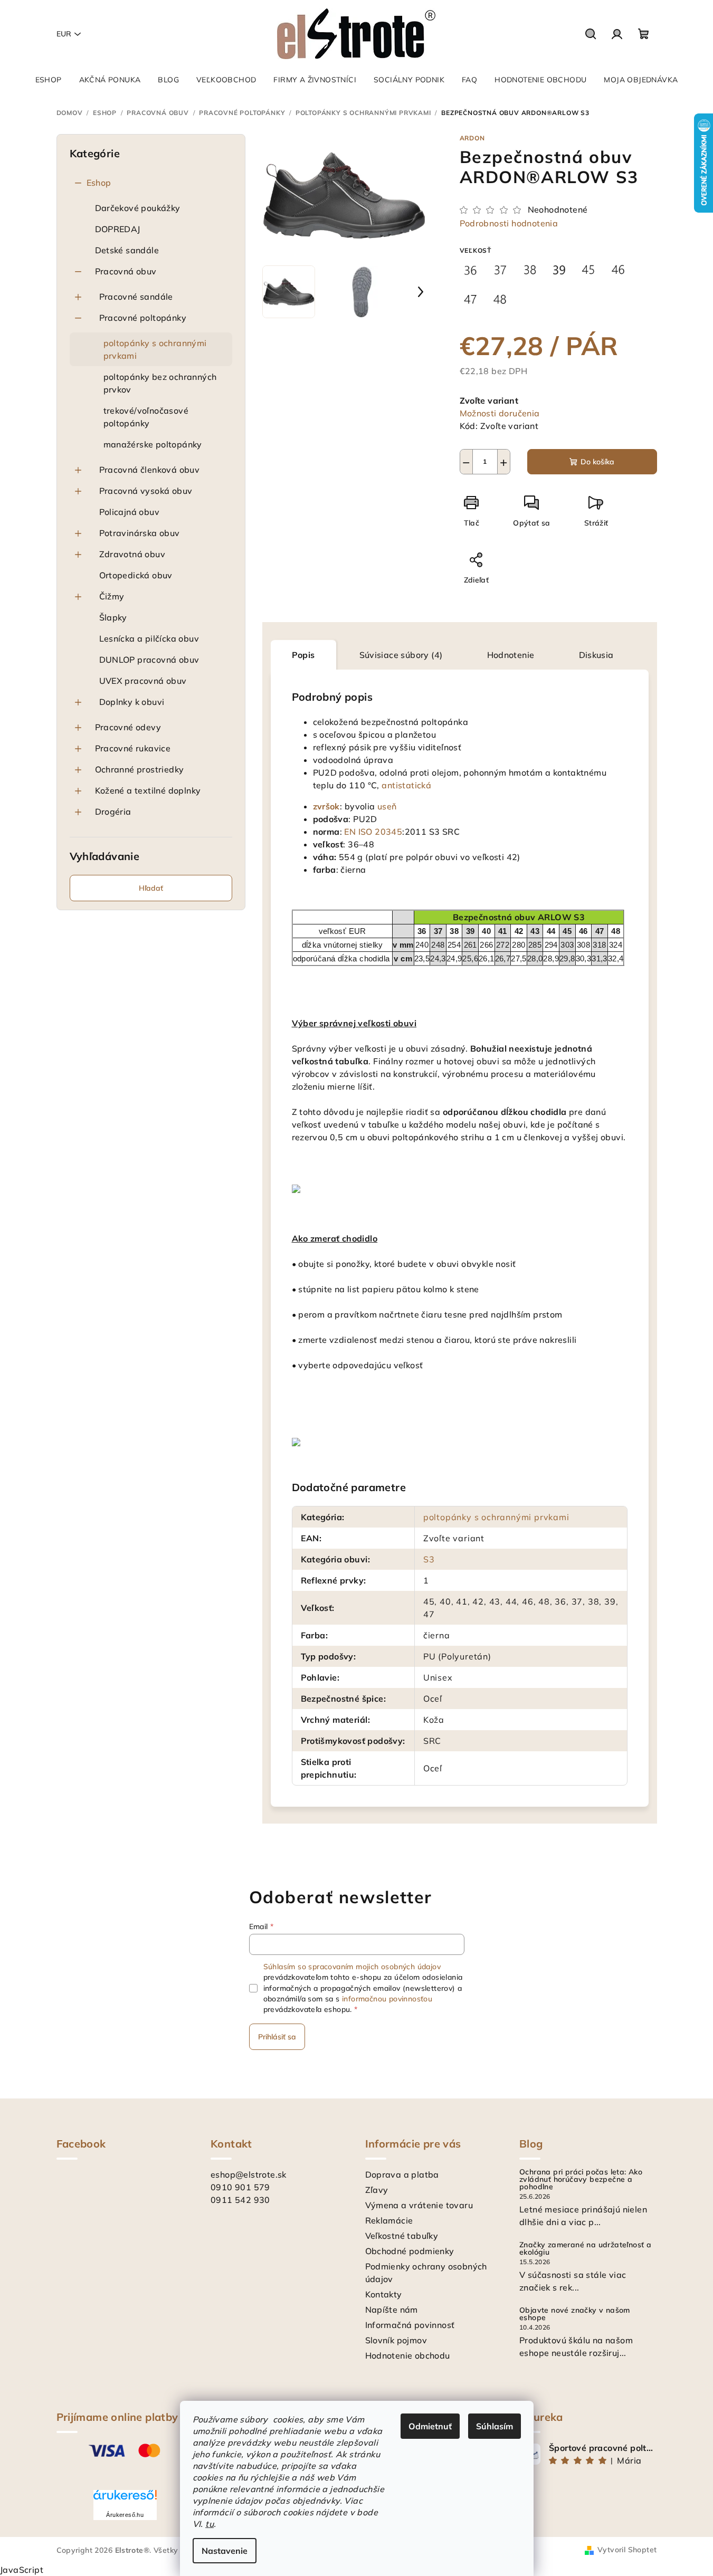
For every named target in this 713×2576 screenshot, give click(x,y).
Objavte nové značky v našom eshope (575, 2314)
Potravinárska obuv (140, 533)
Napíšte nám (392, 2310)
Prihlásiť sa (277, 2037)
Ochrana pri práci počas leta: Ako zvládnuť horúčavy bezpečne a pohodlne (581, 2179)
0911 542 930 (240, 2200)
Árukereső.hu (125, 2515)
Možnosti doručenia (500, 413)
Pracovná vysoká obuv (146, 491)
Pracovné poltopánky (143, 318)
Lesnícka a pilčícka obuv (149, 638)
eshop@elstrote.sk (249, 2174)
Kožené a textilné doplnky (148, 790)
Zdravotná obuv (132, 554)
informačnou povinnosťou (387, 1999)
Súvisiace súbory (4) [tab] (401, 655)
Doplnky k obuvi (132, 702)
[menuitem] (49, 80)
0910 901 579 (240, 2187)
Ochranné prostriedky (140, 769)
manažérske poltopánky (153, 444)
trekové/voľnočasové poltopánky (146, 417)
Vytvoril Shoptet (627, 2550)
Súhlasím (495, 2426)
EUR (64, 34)
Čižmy (112, 596)
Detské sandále (127, 250)
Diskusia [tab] (596, 655)
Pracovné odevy (128, 727)
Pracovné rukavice (133, 748)
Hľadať (151, 888)
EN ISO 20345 (373, 832)
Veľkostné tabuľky (402, 2236)
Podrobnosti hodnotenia (509, 223)
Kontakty (384, 2294)
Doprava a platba (402, 2174)
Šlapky (113, 617)
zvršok (326, 806)
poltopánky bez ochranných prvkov (160, 383)
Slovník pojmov (396, 2340)
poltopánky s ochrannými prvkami (155, 349)
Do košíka (597, 462)
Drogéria (113, 812)
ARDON (472, 138)
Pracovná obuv (126, 271)
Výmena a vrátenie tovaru (419, 2205)
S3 (429, 1559)
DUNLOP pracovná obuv (149, 660)
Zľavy (377, 2190)
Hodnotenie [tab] (511, 655)
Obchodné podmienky (410, 2251)
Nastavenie (225, 2551)
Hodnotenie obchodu (408, 2355)
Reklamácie (389, 2220)
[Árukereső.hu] (125, 2499)
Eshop (99, 183)
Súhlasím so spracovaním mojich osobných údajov (352, 1967)
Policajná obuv (130, 512)
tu (210, 2524)
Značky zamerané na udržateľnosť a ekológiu (585, 2248)
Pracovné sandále (136, 297)
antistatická (406, 785)
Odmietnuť (430, 2426)
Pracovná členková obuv (150, 470)
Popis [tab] (303, 655)
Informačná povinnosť (410, 2325)
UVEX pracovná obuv (143, 681)
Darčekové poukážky (138, 208)
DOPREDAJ (118, 229)
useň (387, 806)
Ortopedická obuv (136, 575)
